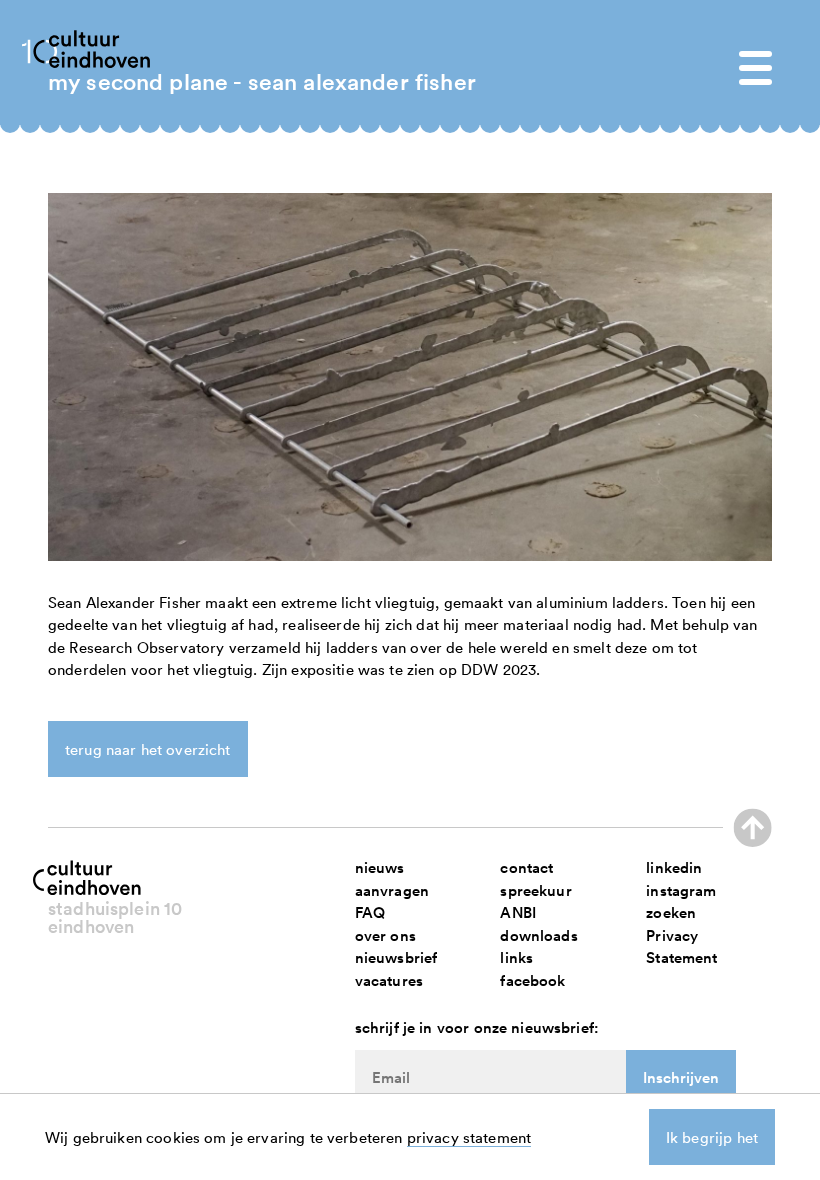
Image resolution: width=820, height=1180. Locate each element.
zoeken (671, 912)
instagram (681, 890)
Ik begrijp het (712, 1137)
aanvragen (392, 890)
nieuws (380, 867)
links (516, 957)
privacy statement (469, 1137)
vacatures (389, 980)
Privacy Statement (681, 947)
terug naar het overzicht (148, 749)
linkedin (674, 867)
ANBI (518, 912)
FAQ (370, 912)
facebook (532, 980)
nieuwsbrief (396, 957)
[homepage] (100, 47)
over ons (385, 935)
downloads (538, 935)
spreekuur (535, 890)
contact (526, 867)
